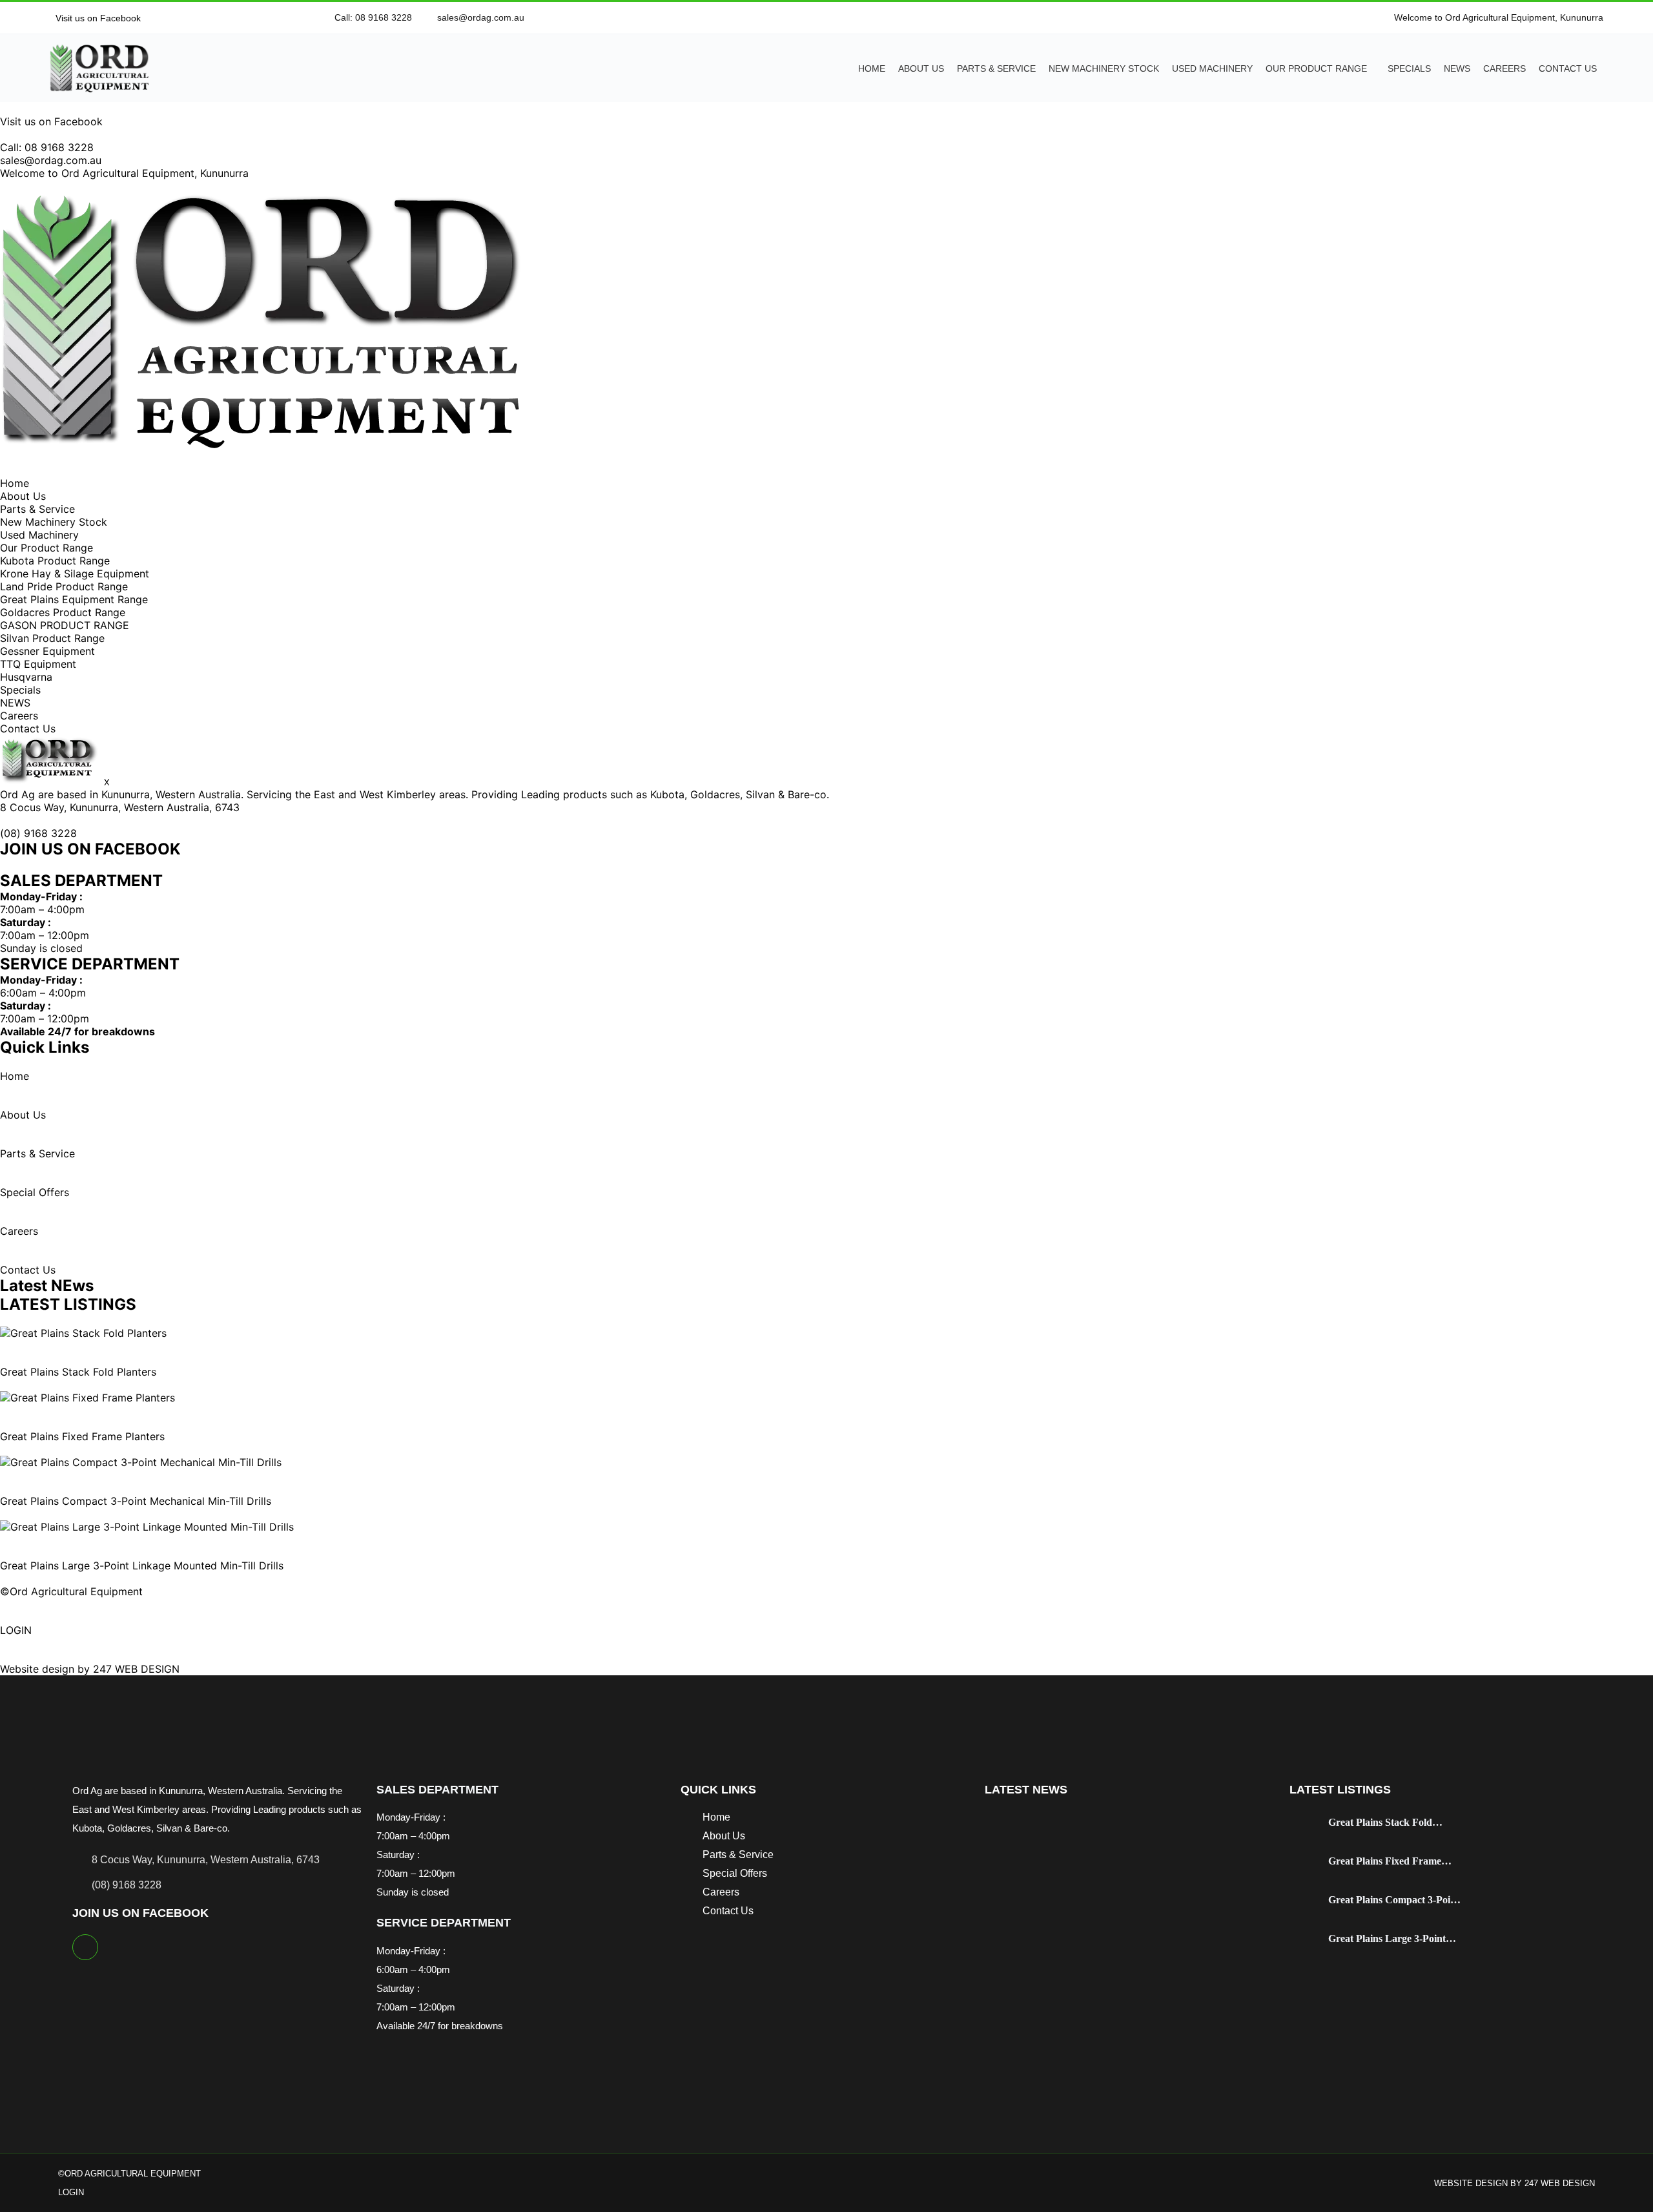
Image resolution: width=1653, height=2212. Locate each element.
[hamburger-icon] (4, 471)
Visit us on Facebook (97, 18)
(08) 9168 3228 (38, 833)
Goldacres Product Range (63, 612)
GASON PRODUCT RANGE (65, 625)
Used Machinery (1212, 68)
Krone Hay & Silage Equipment (75, 574)
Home (872, 68)
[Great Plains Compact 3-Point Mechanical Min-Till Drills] (141, 1462)
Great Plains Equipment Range (74, 599)
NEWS (1457, 68)
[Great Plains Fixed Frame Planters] (87, 1398)
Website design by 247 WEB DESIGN (90, 1669)
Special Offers (35, 1192)
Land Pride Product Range (64, 586)
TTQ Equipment (38, 664)
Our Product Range (1316, 68)
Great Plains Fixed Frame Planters (82, 1436)
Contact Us (1568, 68)
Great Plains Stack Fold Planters (78, 1372)
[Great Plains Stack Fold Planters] (83, 1333)
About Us (921, 68)
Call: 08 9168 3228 (47, 147)
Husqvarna (26, 677)
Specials (1409, 68)
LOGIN (16, 1630)
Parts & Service (996, 68)
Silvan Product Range (52, 638)
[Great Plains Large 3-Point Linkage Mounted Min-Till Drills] (147, 1527)
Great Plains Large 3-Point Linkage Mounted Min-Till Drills (142, 1566)
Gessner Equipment (47, 651)
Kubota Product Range (55, 561)
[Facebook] (85, 1947)
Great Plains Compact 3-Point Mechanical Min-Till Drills (136, 1501)
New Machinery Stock (1104, 68)
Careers (1504, 68)
